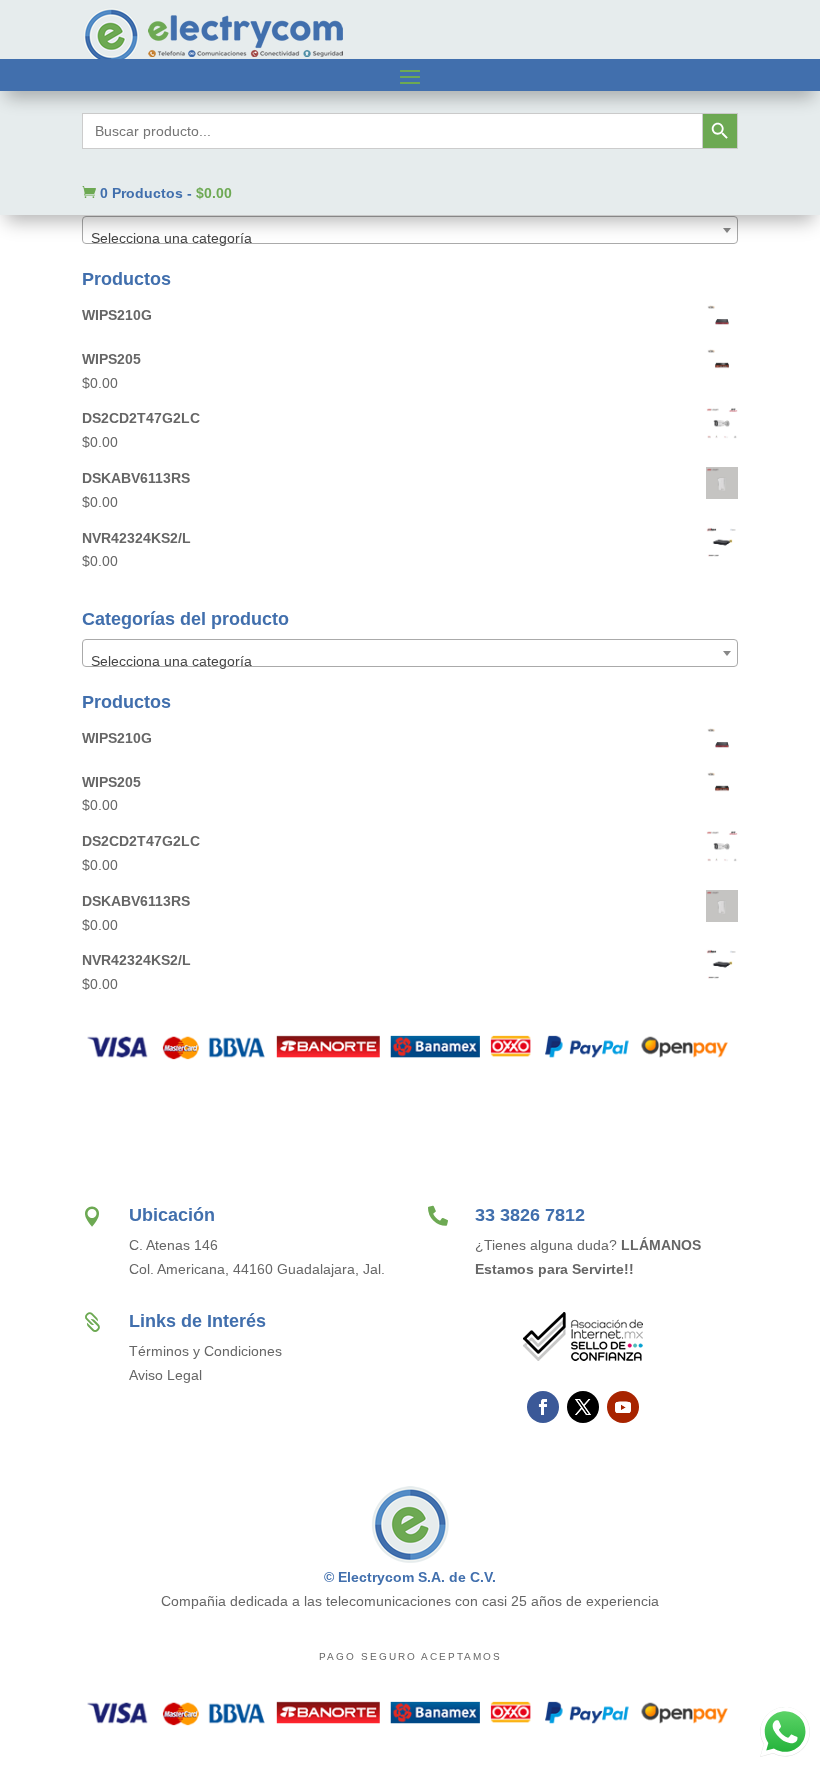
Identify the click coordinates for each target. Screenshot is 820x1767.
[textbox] (410, 238)
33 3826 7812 (530, 1215)
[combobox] (410, 230)
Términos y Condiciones (205, 1351)
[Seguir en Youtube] (623, 1407)
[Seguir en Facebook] (543, 1407)
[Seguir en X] (583, 1407)
